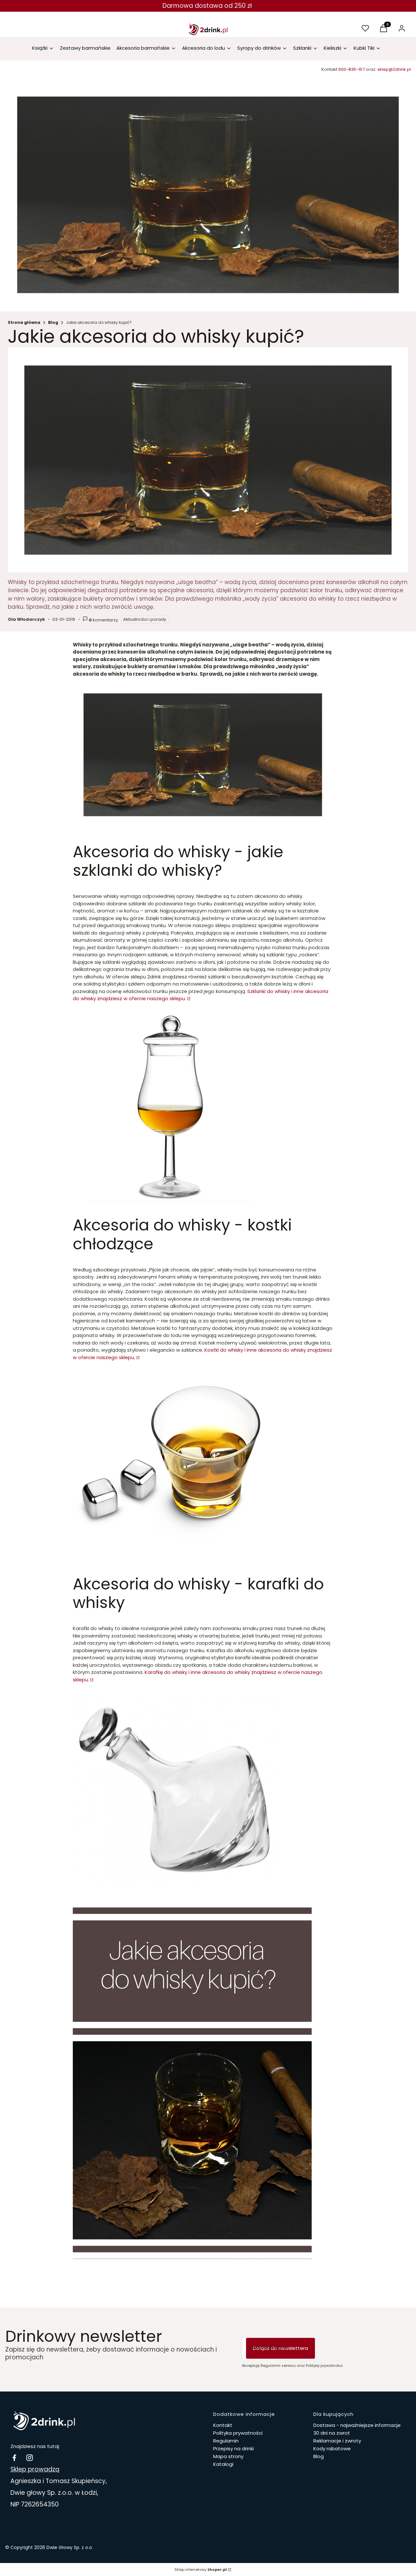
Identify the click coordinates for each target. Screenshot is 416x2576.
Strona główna (24, 322)
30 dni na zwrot (332, 2433)
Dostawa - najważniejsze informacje (357, 2425)
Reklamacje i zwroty (337, 2441)
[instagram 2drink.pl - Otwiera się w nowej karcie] (30, 2458)
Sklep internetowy (201, 2570)
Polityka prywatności (238, 2433)
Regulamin (226, 2441)
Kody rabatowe (332, 2448)
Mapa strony (228, 2456)
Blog (53, 322)
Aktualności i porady (145, 619)
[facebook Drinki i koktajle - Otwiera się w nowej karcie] (14, 2458)
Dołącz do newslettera (280, 2348)
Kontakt (223, 2425)
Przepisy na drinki (234, 2448)
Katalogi (223, 2464)
